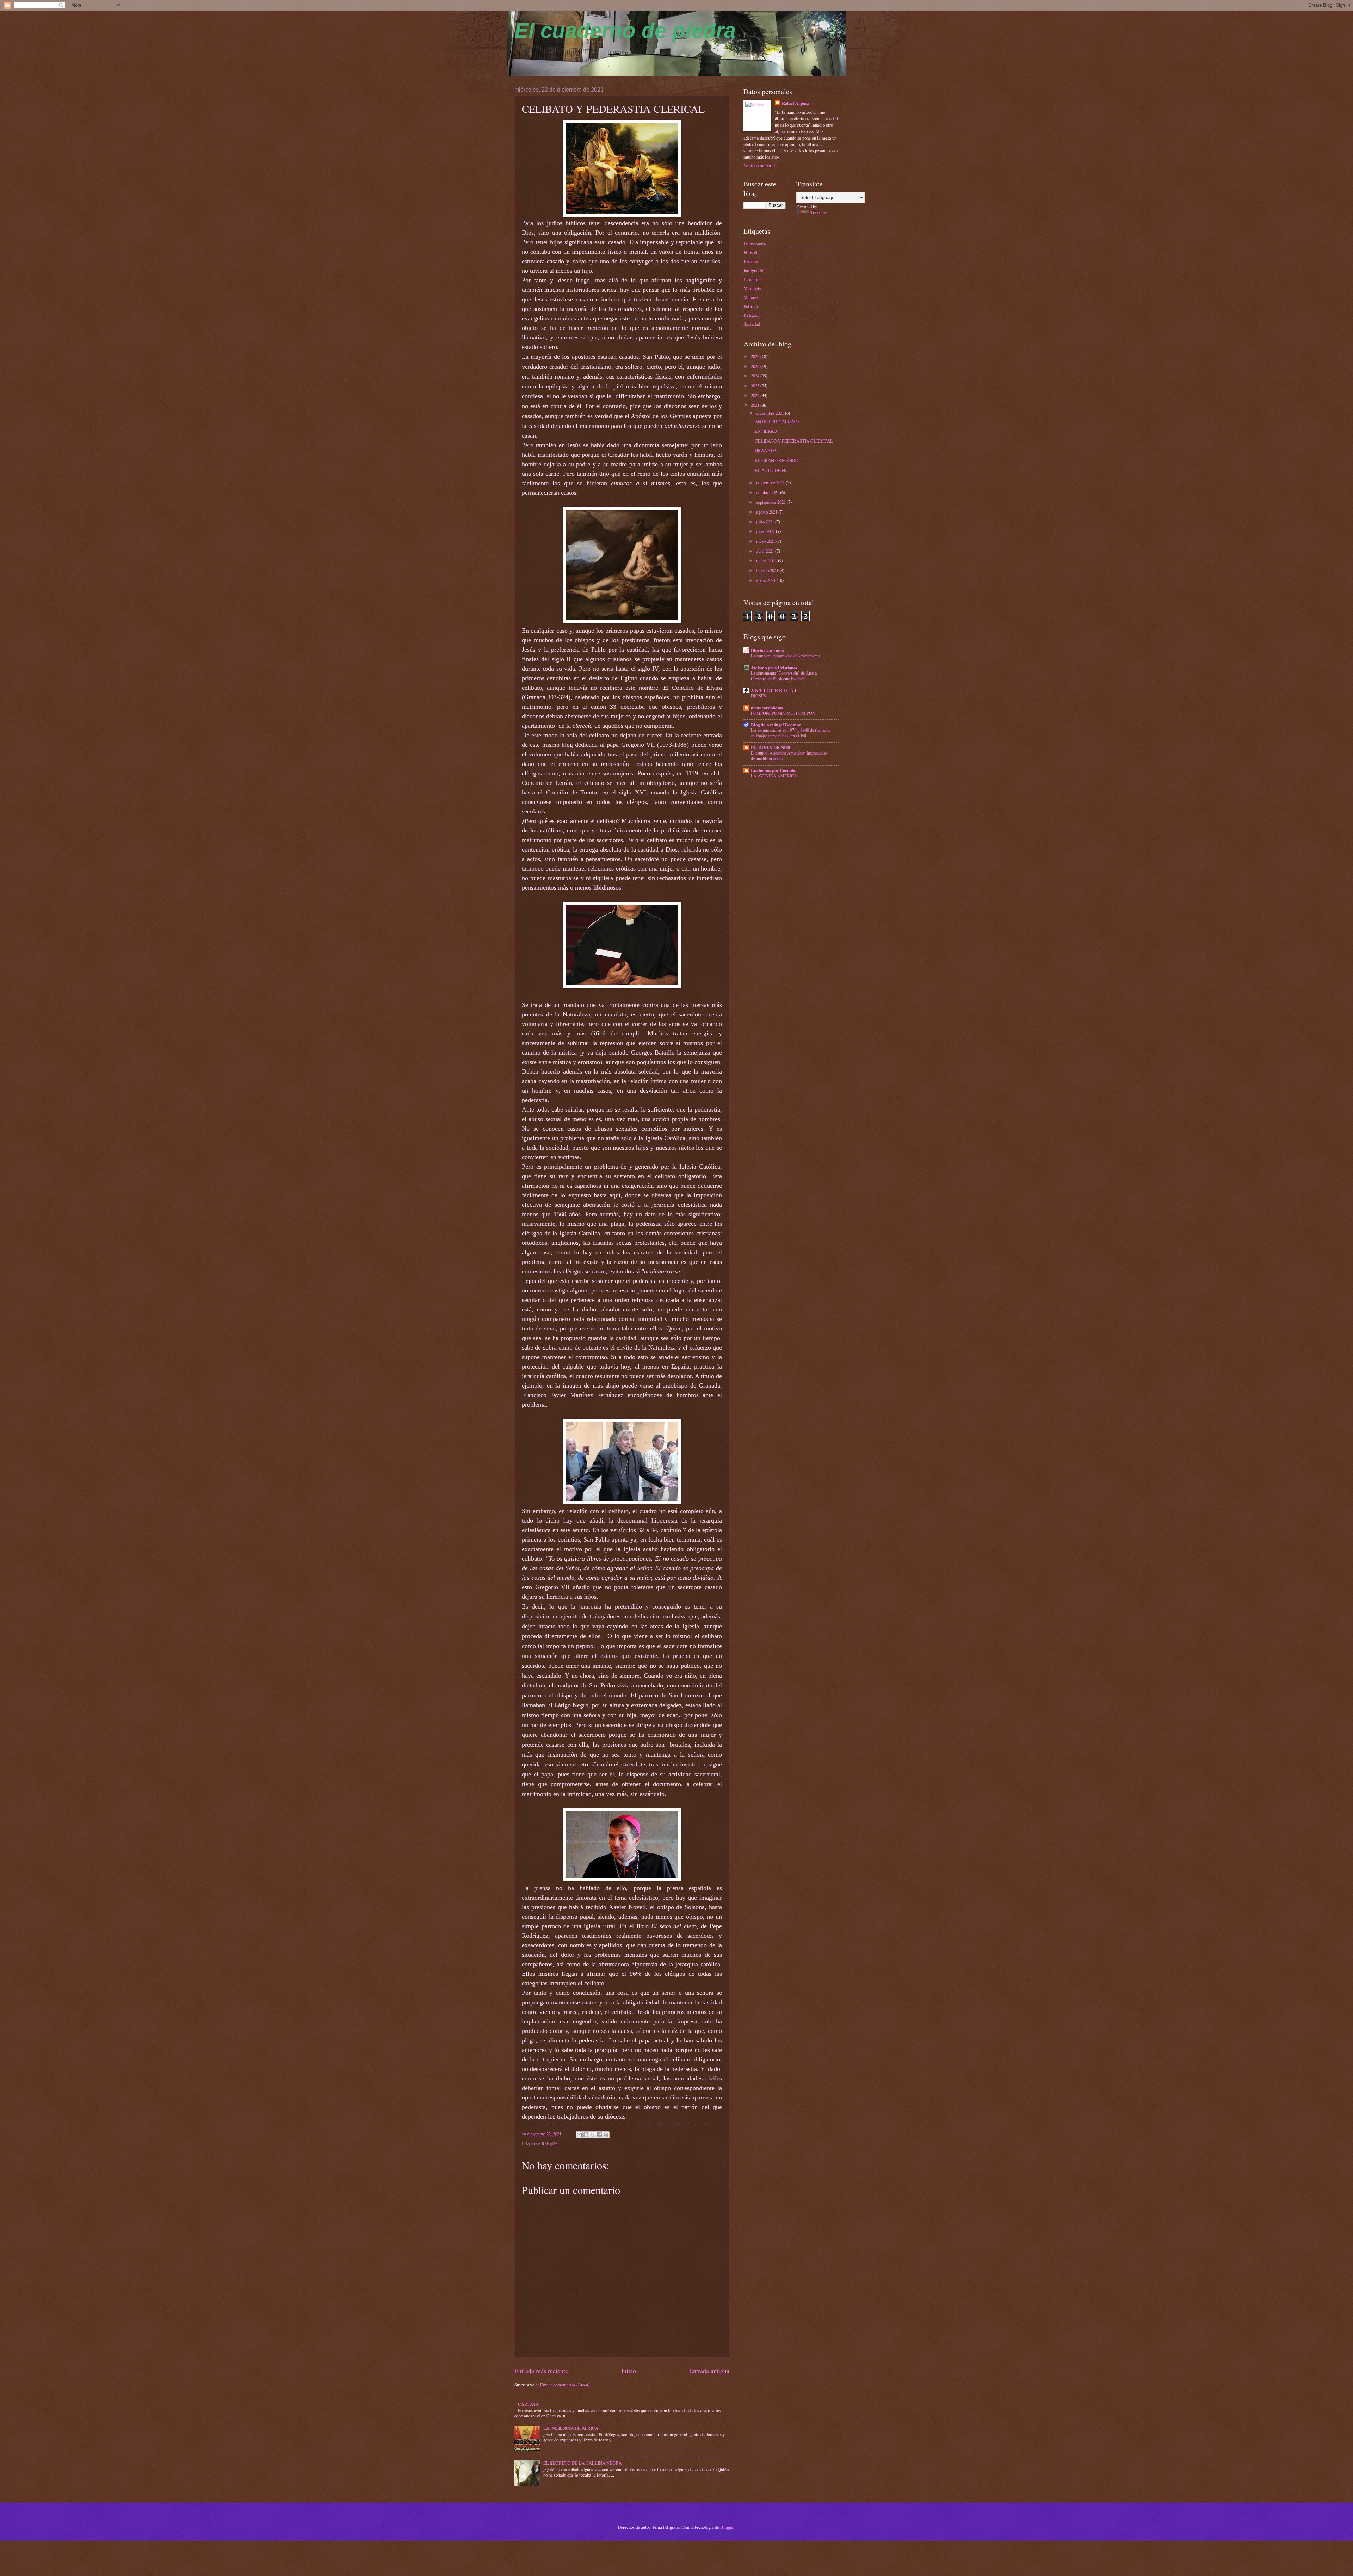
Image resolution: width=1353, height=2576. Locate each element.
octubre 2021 (768, 492)
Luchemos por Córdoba (774, 770)
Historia (751, 261)
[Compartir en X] (593, 2135)
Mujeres (751, 297)
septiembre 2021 (771, 502)
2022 (756, 395)
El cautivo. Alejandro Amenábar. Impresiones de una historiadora (789, 756)
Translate (819, 213)
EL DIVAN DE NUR (771, 748)
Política (751, 306)
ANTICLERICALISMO (777, 422)
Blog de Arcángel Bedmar (776, 725)
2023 (756, 386)
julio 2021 (766, 522)
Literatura (753, 279)
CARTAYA (528, 2404)
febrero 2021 (768, 570)
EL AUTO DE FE (771, 470)
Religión (549, 2144)
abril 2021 (766, 551)
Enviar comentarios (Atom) (565, 2385)
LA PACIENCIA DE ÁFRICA (571, 2428)
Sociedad (752, 324)
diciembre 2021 (771, 413)
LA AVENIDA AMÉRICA (774, 776)
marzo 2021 (767, 560)
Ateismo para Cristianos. (775, 668)
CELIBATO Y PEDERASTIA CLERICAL (794, 441)
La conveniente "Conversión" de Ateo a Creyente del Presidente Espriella (784, 676)
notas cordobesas (767, 708)
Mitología (752, 288)
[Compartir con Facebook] (599, 2135)
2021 (756, 405)
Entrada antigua (709, 2371)
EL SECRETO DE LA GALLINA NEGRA (583, 2463)
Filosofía (752, 252)
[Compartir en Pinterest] (606, 2135)
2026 (756, 356)
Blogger (727, 2527)
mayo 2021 (766, 541)
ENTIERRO (766, 431)
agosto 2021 (767, 512)
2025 (756, 366)
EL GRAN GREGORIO (777, 460)
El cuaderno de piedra (625, 30)
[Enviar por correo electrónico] (579, 2135)
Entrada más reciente (541, 2371)
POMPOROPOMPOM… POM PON (783, 713)
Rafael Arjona (795, 103)
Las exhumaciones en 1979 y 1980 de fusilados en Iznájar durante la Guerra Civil (790, 733)
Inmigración (754, 270)
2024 (756, 376)
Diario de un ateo (767, 650)
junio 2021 (766, 531)
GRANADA (766, 450)
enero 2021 (766, 580)
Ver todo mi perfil (759, 165)
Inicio (629, 2371)
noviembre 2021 (771, 482)
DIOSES (758, 696)
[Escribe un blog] (586, 2135)
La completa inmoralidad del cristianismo (785, 656)
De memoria (755, 244)
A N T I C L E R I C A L (774, 690)
